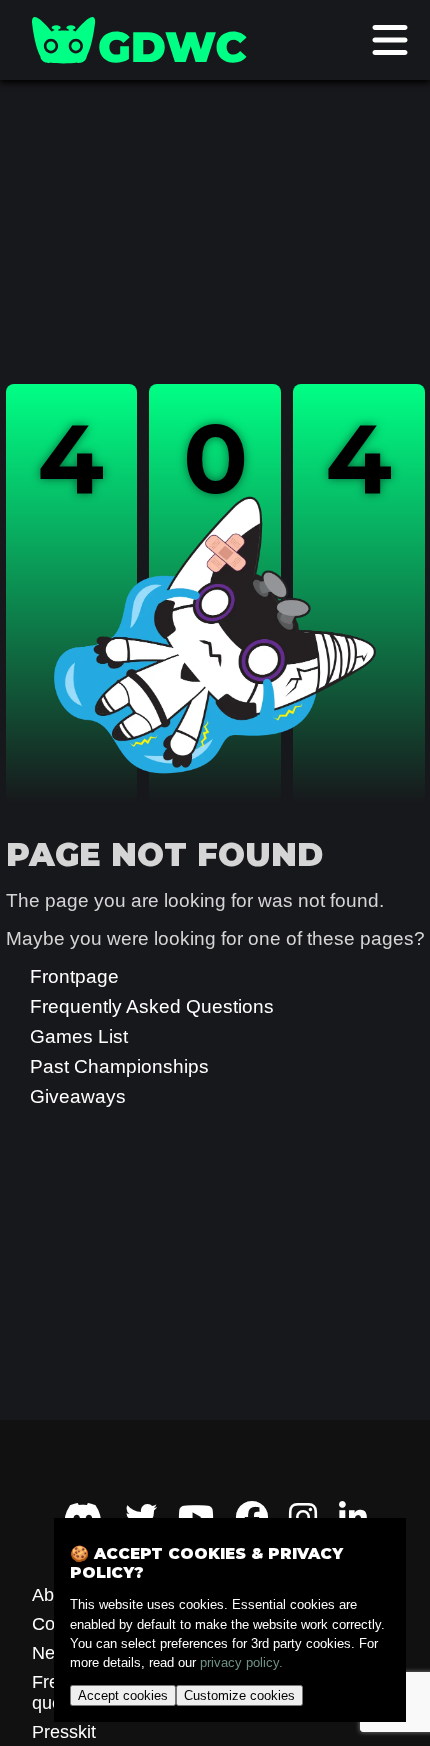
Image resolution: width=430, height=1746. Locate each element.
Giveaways (78, 1096)
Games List (79, 1036)
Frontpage (74, 976)
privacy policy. (241, 1662)
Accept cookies (123, 1695)
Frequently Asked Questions (152, 1006)
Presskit (64, 1732)
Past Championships (119, 1066)
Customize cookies (239, 1695)
